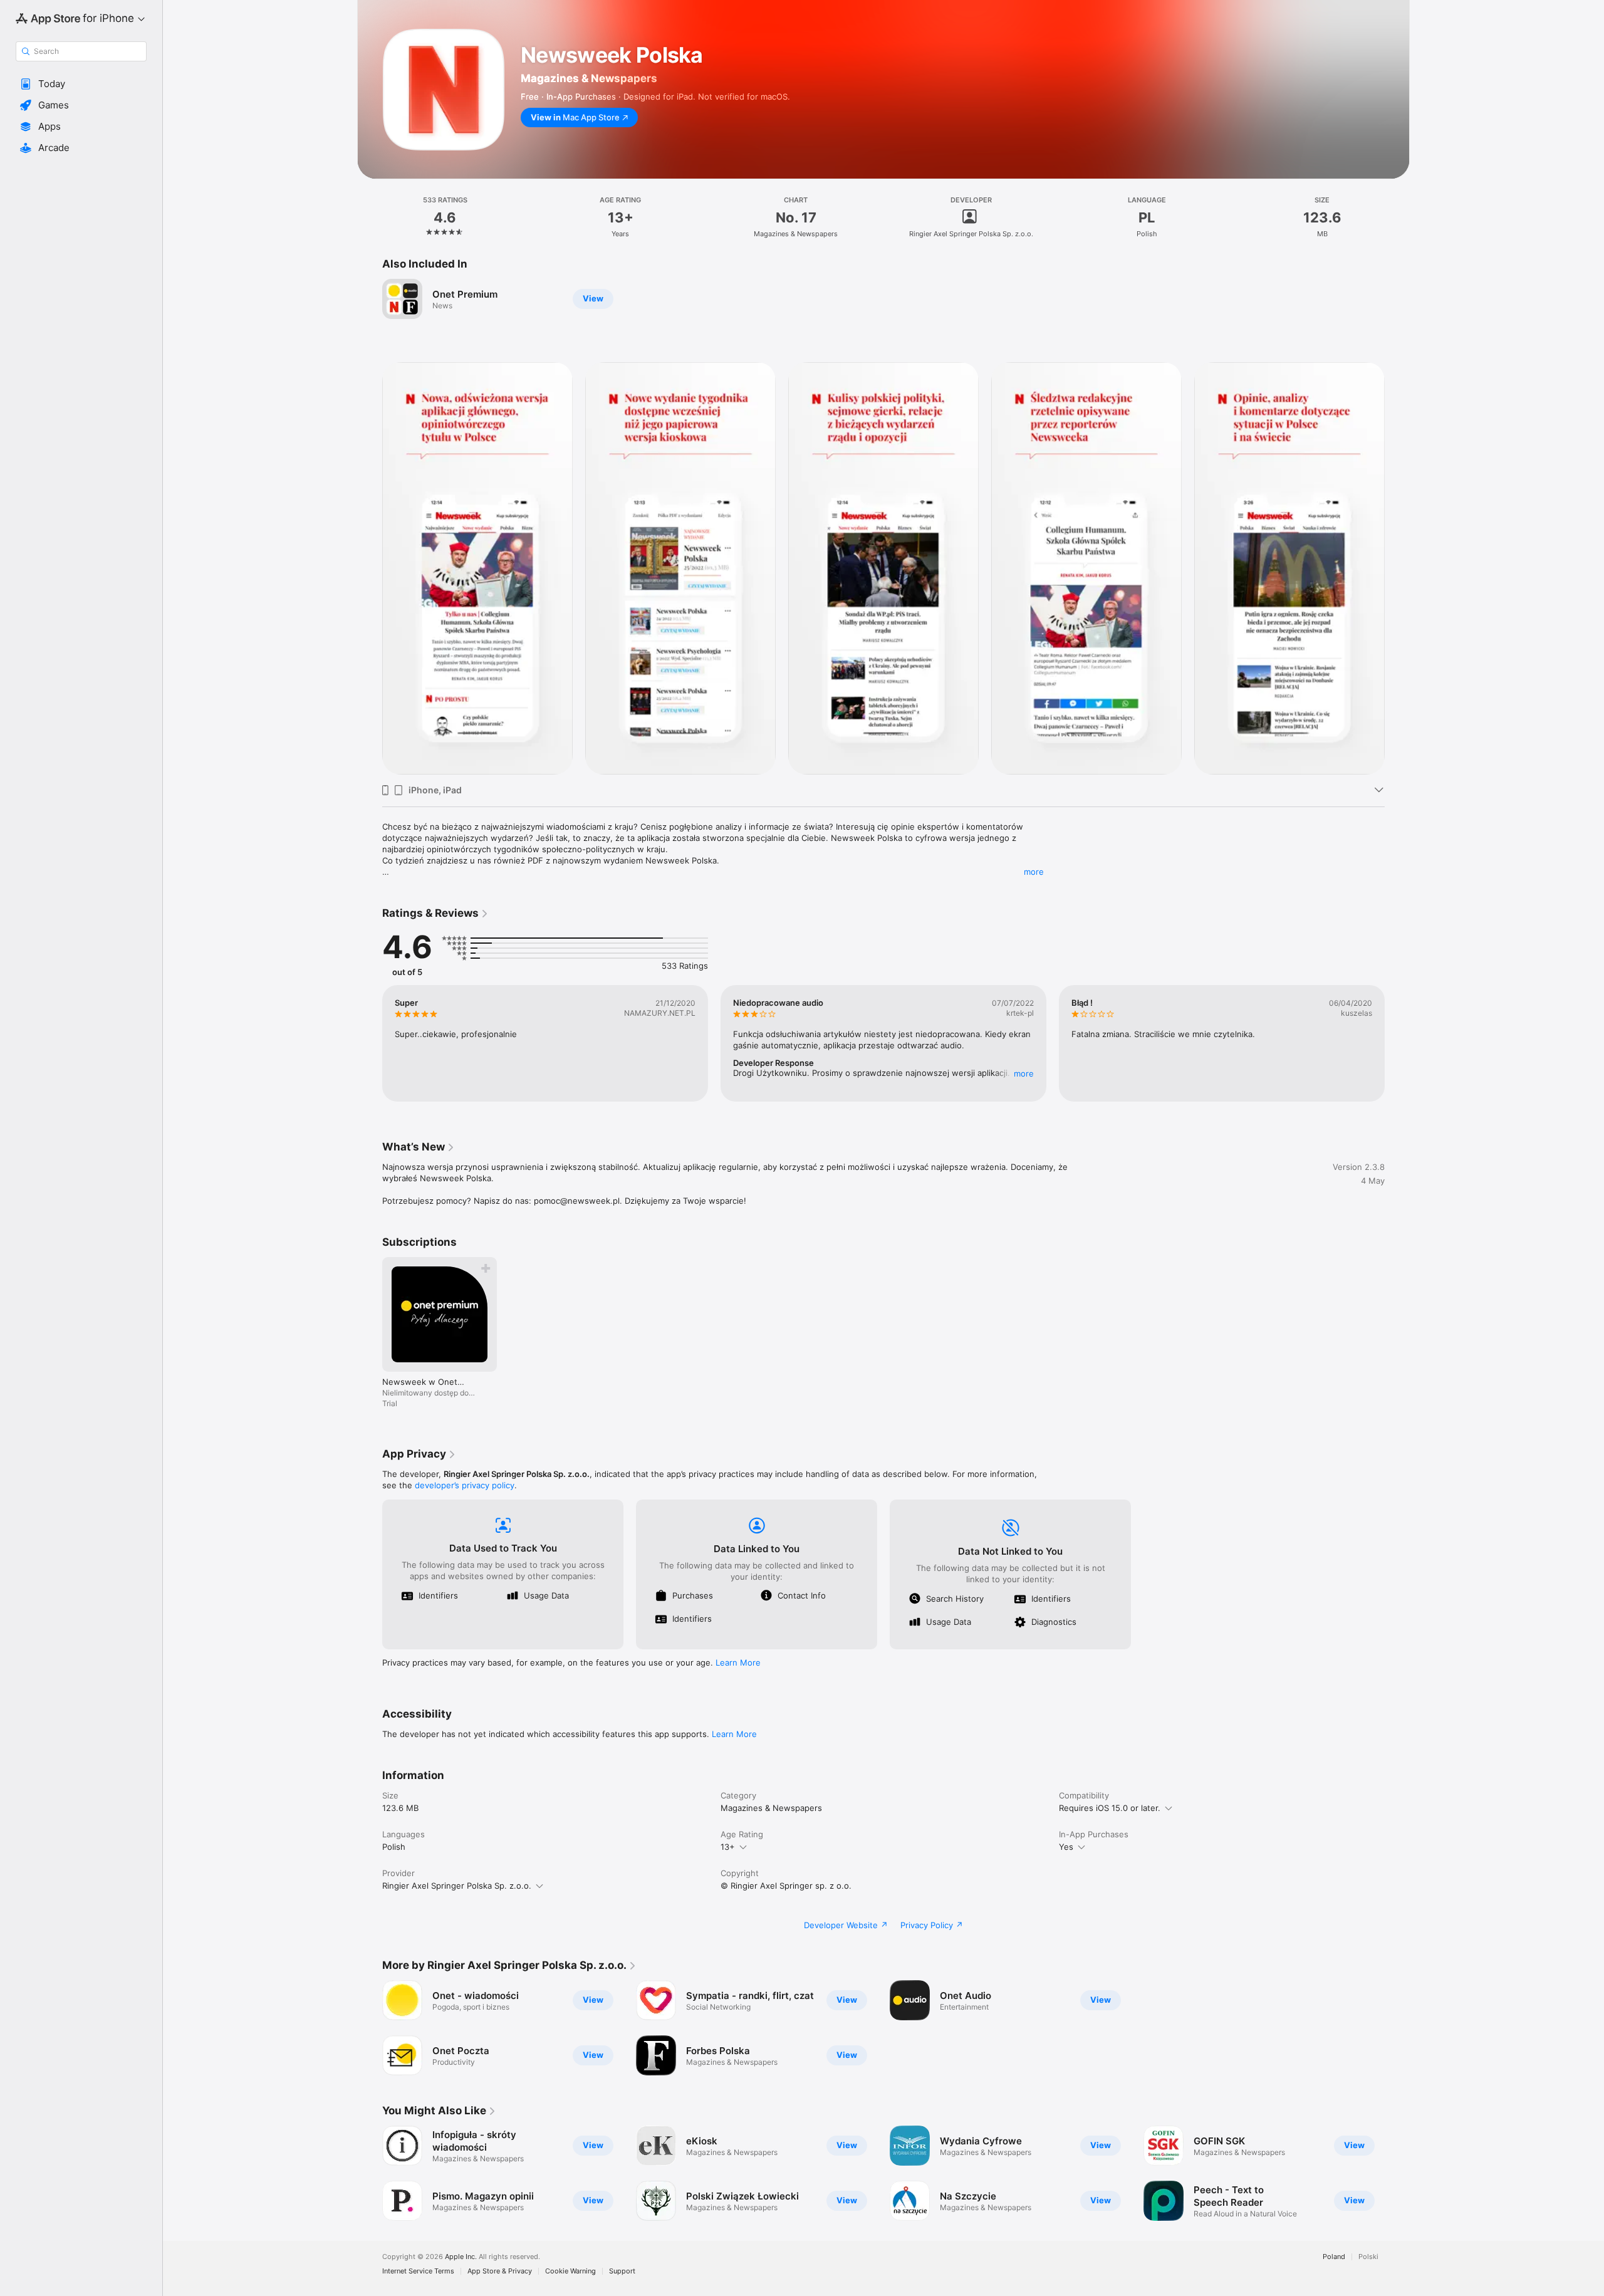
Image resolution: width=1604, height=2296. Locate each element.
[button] (81, 84)
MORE (1024, 1073)
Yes (1066, 1847)
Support (622, 2271)
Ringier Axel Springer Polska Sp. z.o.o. (457, 1886)
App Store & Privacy (500, 2271)
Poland (1334, 2257)
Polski (1368, 2257)
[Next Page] (1397, 568)
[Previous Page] (370, 568)
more (1034, 872)
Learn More (738, 1662)
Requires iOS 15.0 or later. (1110, 1808)
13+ (728, 1847)
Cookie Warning (570, 2271)
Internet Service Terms (418, 2271)
